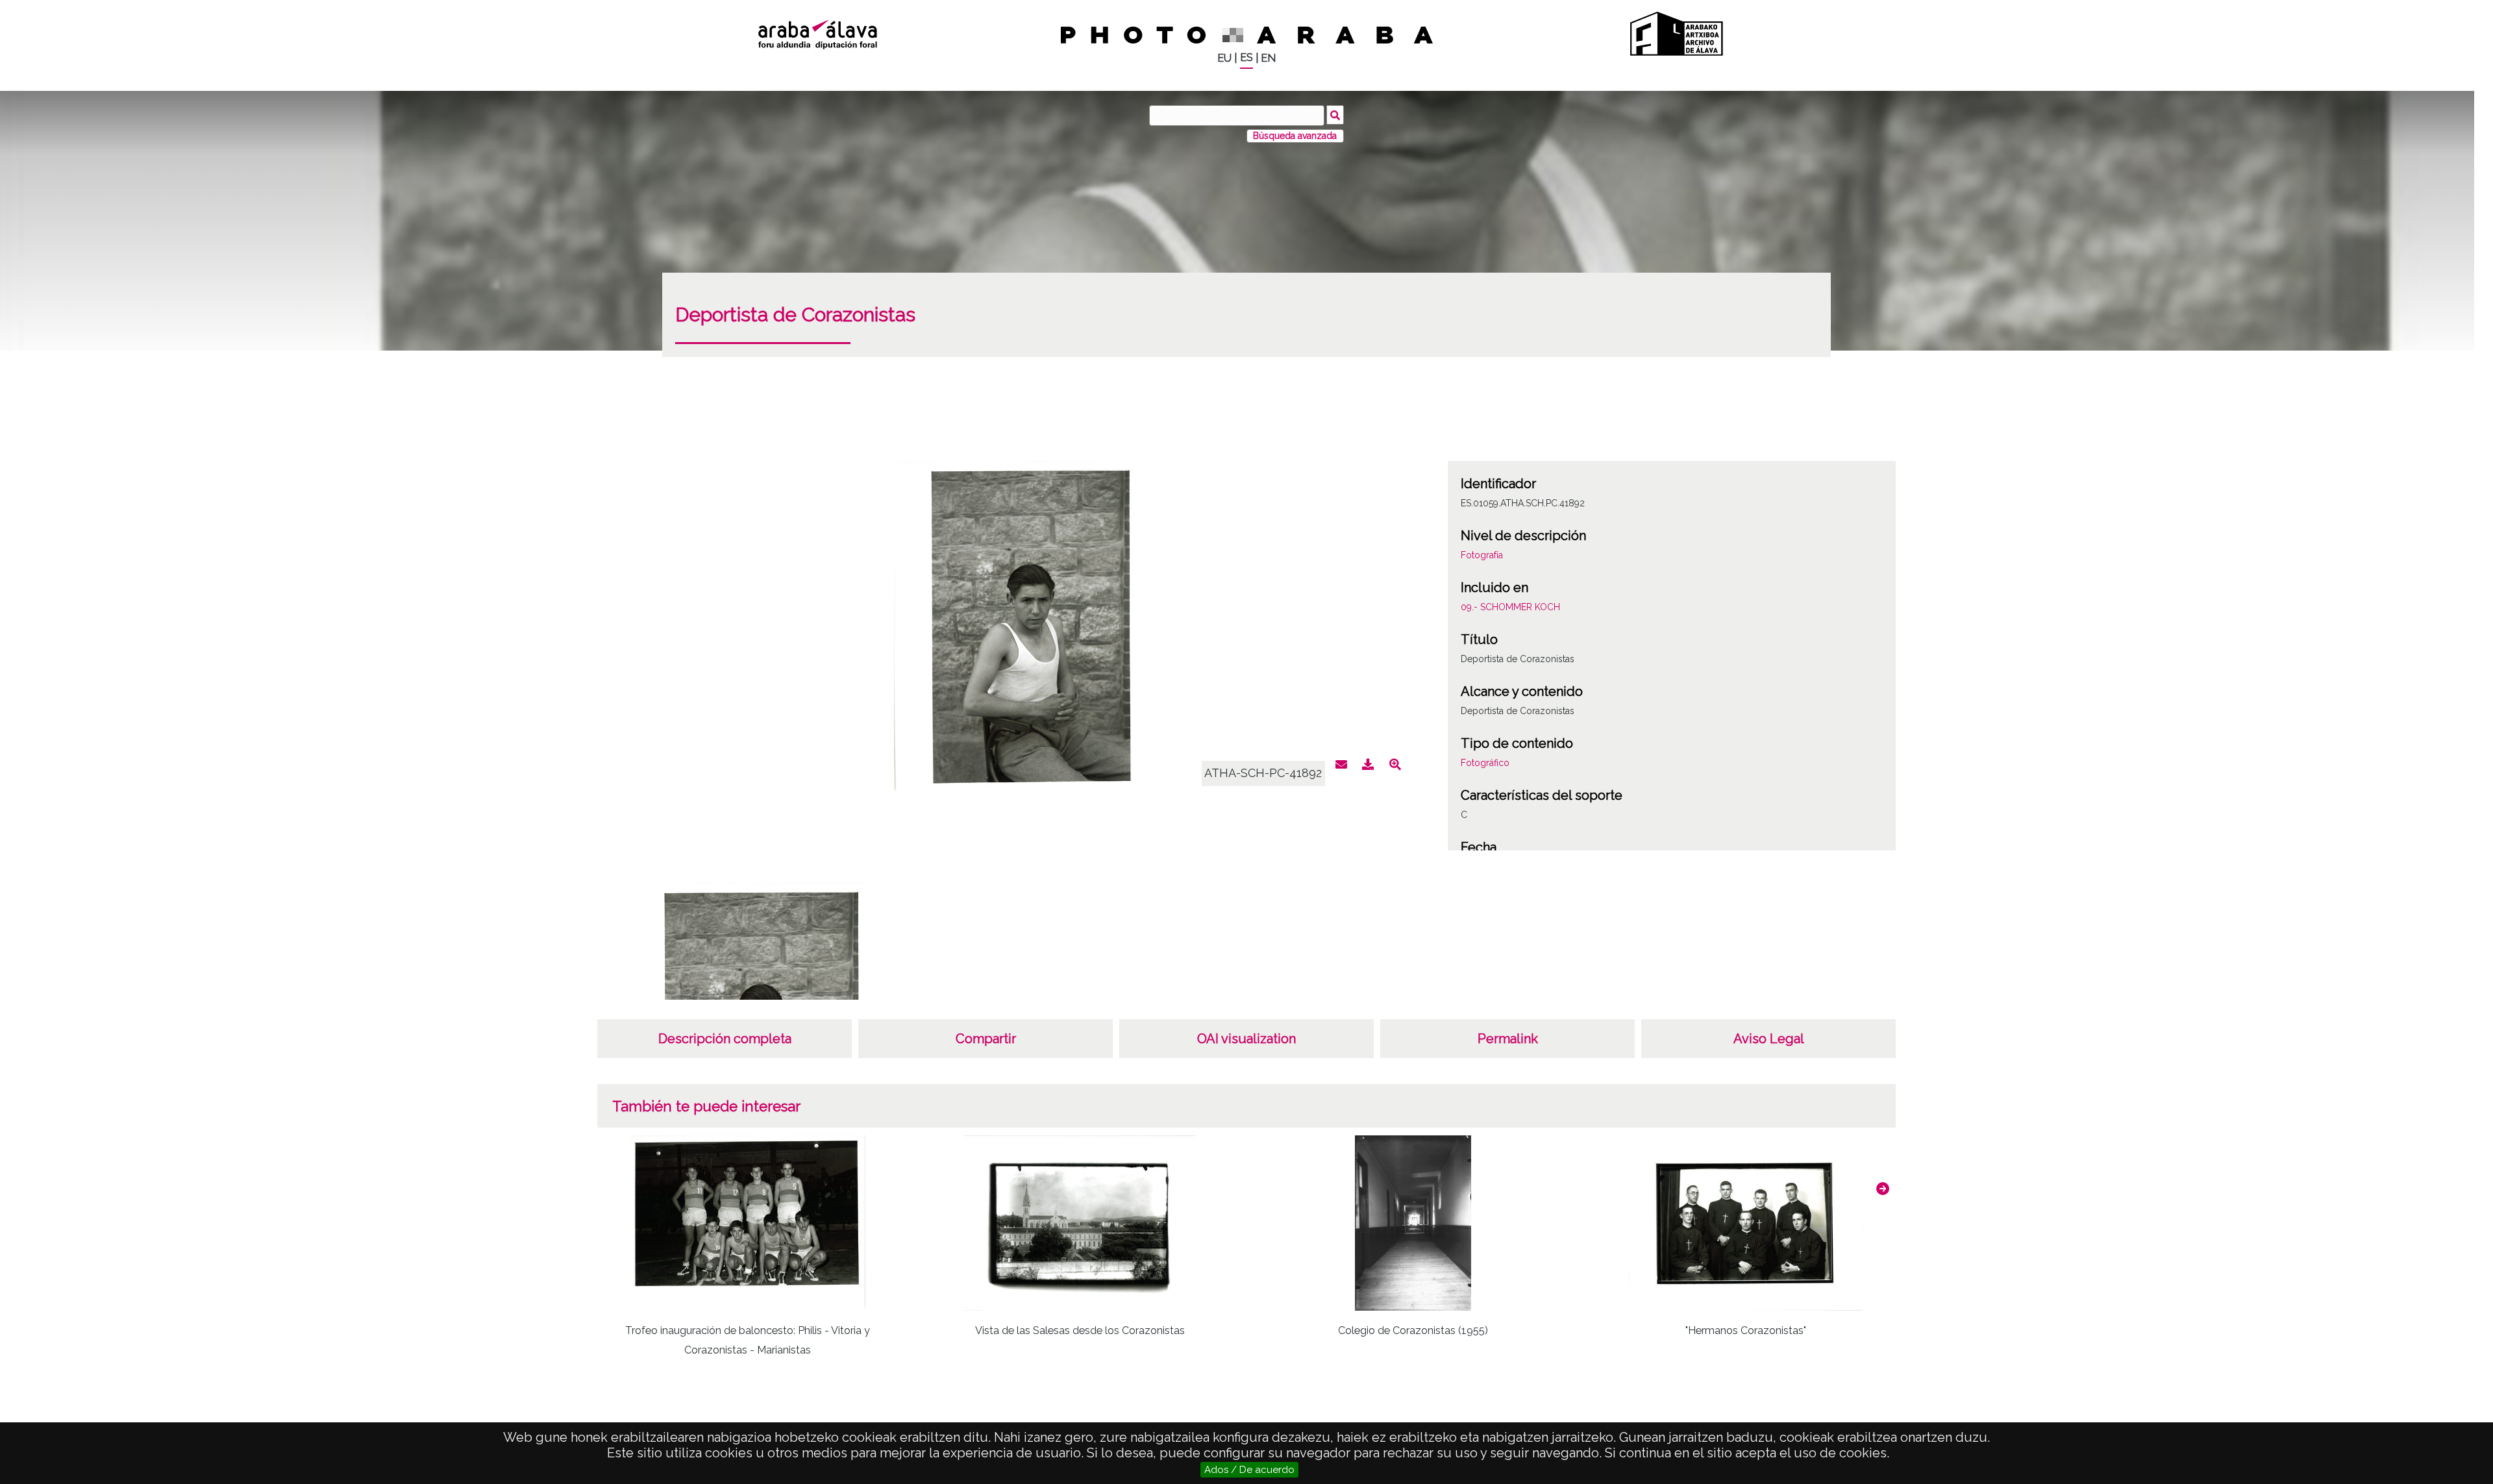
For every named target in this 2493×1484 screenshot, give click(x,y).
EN (1268, 58)
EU (1224, 58)
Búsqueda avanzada (1295, 136)
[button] (1883, 1189)
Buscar (1335, 115)
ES (1246, 57)
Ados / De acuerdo (1249, 1470)
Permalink (1508, 1039)
